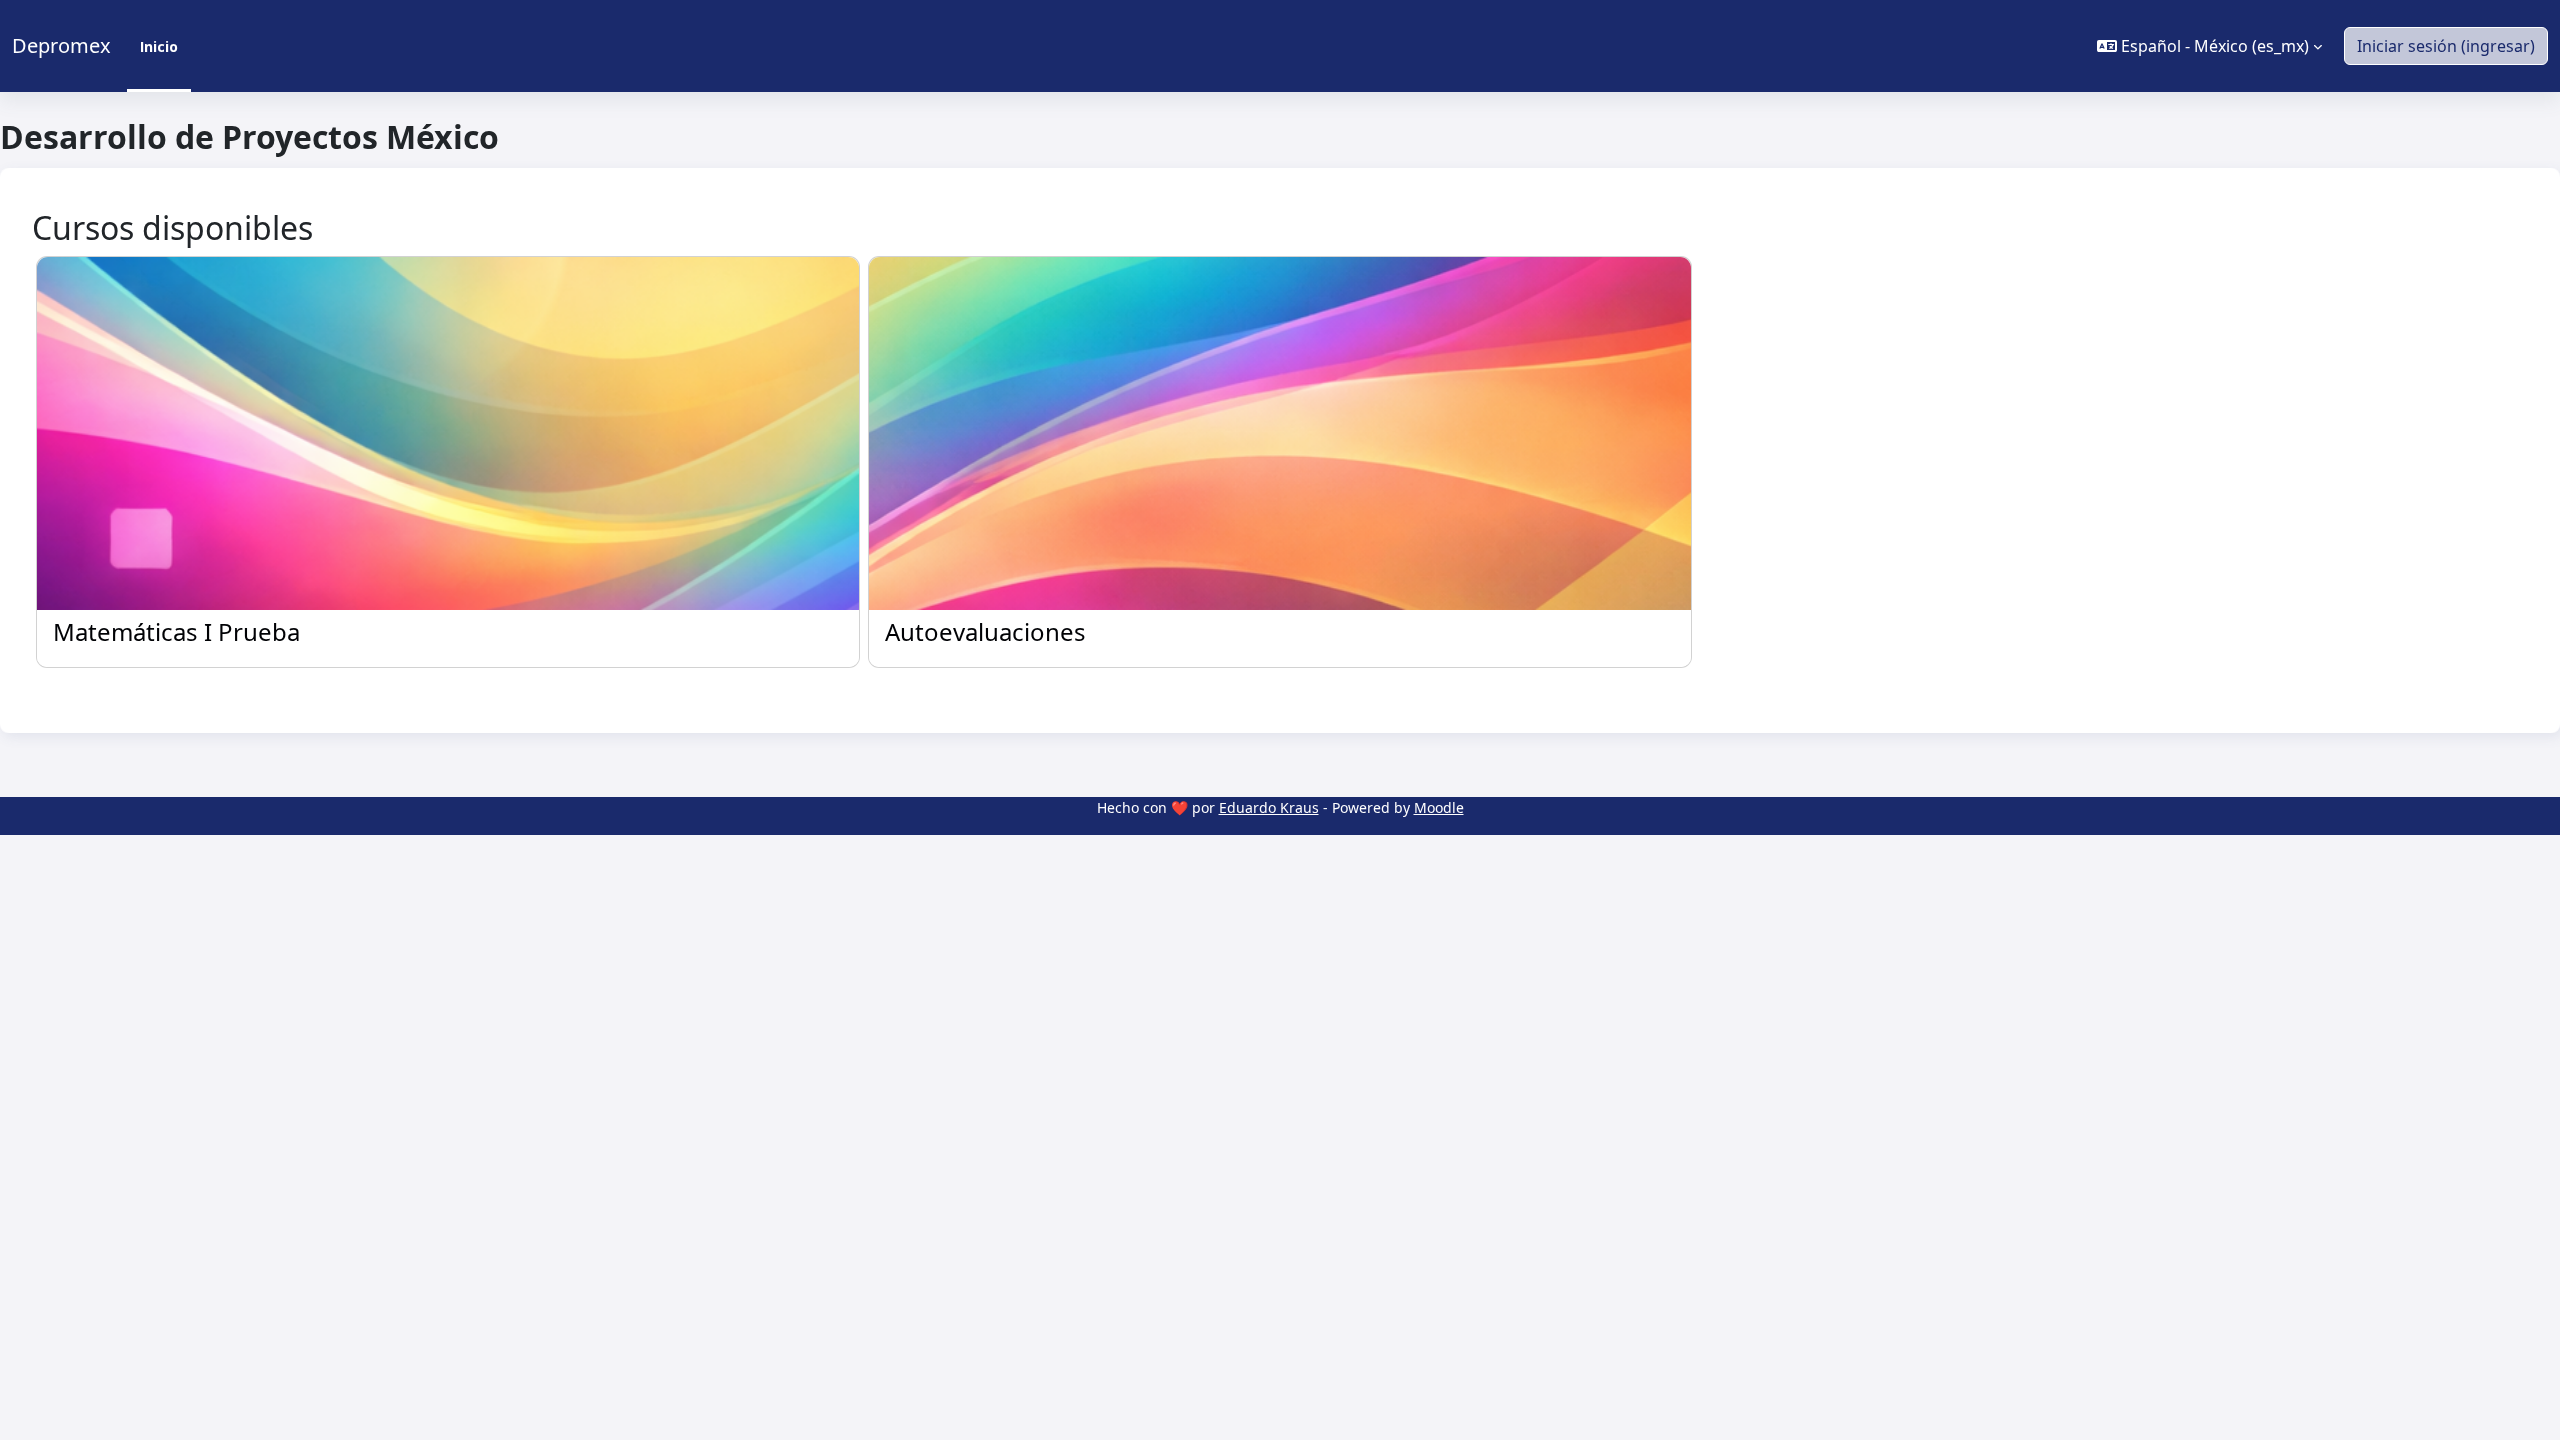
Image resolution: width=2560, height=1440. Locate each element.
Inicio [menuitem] (159, 46)
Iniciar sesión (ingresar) (2446, 46)
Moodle (1439, 807)
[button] (2209, 46)
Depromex (61, 45)
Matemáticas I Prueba (176, 632)
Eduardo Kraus (1269, 807)
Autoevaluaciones (985, 632)
